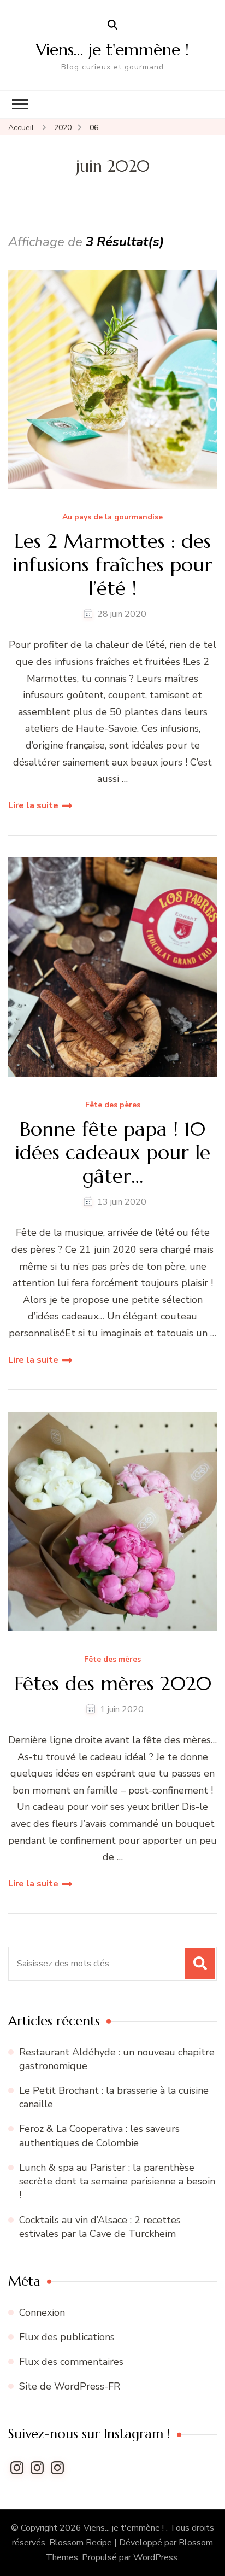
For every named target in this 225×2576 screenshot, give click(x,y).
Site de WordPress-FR (70, 2386)
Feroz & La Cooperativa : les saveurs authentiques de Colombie (99, 2136)
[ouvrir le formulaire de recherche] (112, 25)
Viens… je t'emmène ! (112, 49)
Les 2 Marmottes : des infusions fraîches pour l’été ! (113, 565)
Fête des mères (112, 1660)
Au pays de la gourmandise (112, 518)
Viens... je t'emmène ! (125, 2528)
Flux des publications (67, 2337)
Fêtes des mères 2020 (113, 1683)
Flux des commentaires (71, 2362)
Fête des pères (113, 1105)
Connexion (42, 2312)
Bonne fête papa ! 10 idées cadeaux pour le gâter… (113, 1153)
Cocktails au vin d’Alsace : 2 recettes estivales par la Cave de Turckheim (100, 2227)
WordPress (155, 2557)
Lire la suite (33, 805)
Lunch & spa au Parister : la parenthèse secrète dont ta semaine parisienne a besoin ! (117, 2181)
